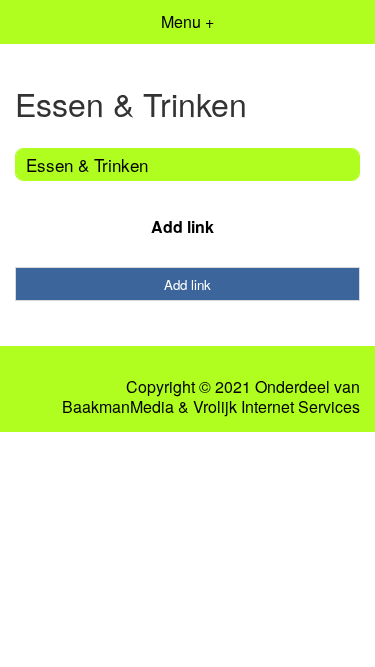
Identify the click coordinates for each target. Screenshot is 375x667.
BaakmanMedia (118, 407)
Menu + (187, 21)
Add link (182, 226)
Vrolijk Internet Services (276, 407)
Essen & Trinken (87, 164)
